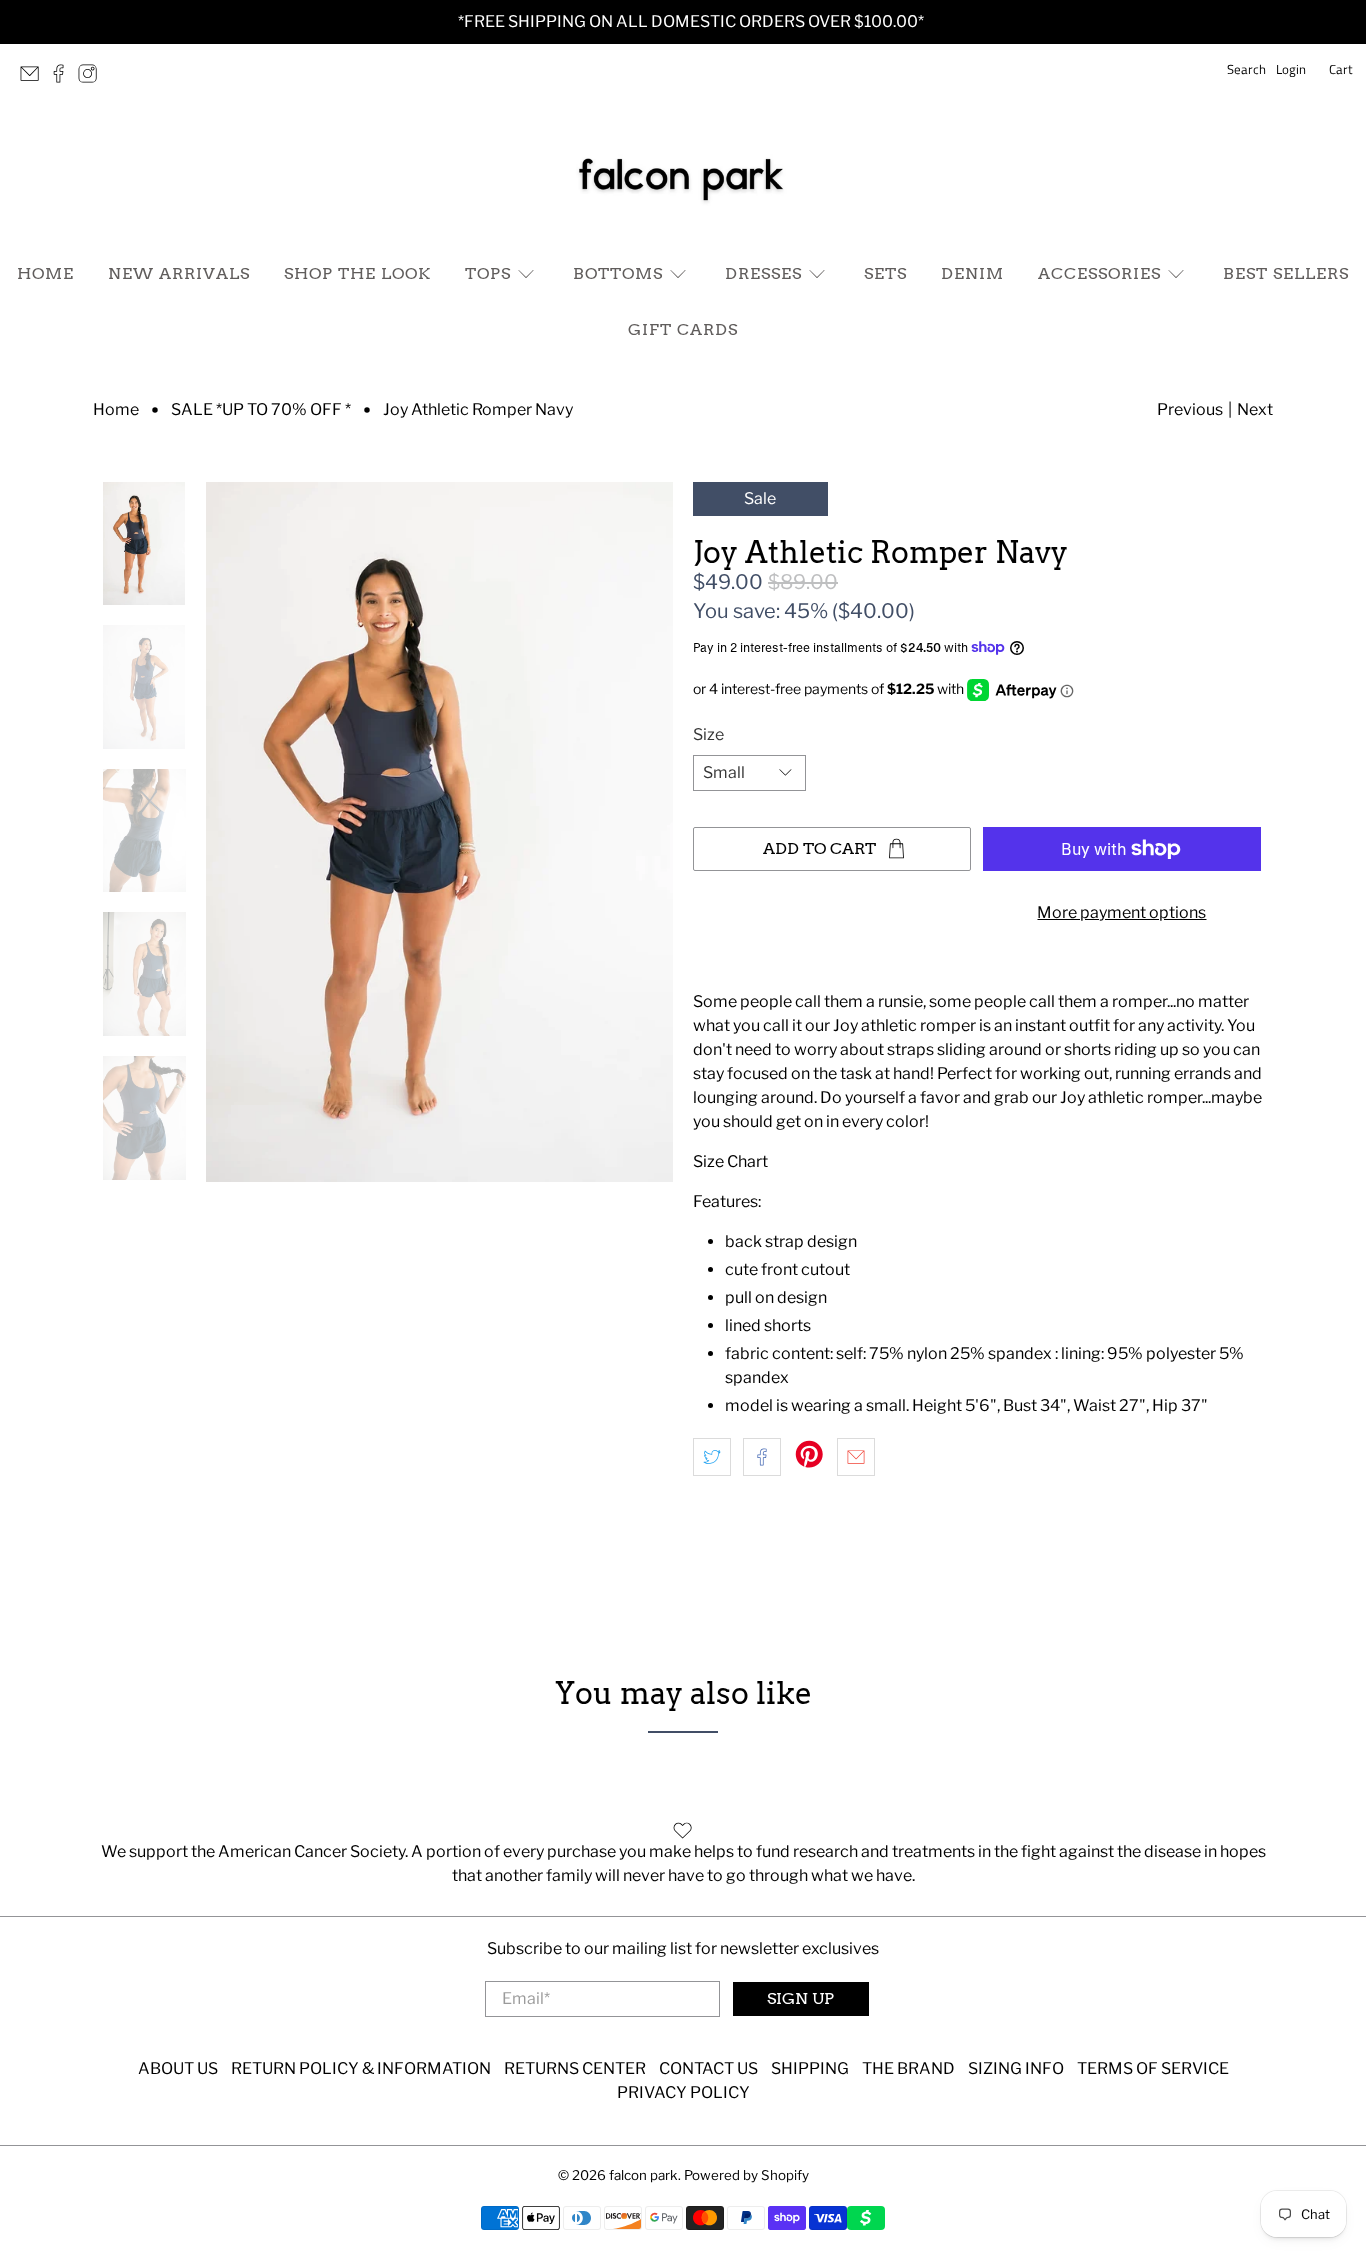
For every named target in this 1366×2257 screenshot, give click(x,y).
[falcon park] (683, 176)
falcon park (643, 2175)
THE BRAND (908, 2068)
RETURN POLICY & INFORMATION (361, 2068)
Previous (1190, 409)
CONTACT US (708, 2068)
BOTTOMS (618, 273)
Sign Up (800, 1998)
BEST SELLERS (1286, 273)
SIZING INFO (1016, 2068)
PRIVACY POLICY (683, 2092)
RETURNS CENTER (575, 2068)
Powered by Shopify (746, 2175)
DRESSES (763, 273)
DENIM (972, 273)
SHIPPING (810, 2068)
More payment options (1121, 912)
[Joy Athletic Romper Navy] (440, 832)
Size (708, 734)
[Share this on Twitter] (712, 1457)
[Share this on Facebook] (762, 1457)
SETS (885, 273)
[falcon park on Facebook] (63, 79)
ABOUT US (178, 2068)
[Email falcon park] (34, 79)
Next (1255, 409)
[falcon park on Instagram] (92, 79)
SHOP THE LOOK (357, 273)
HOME (45, 273)
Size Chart (732, 1161)
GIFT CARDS (683, 329)
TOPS (488, 273)
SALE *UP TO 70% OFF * (261, 410)
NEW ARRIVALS (179, 273)
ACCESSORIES (1099, 273)
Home (116, 410)
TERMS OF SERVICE (1153, 2068)
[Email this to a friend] (856, 1457)
